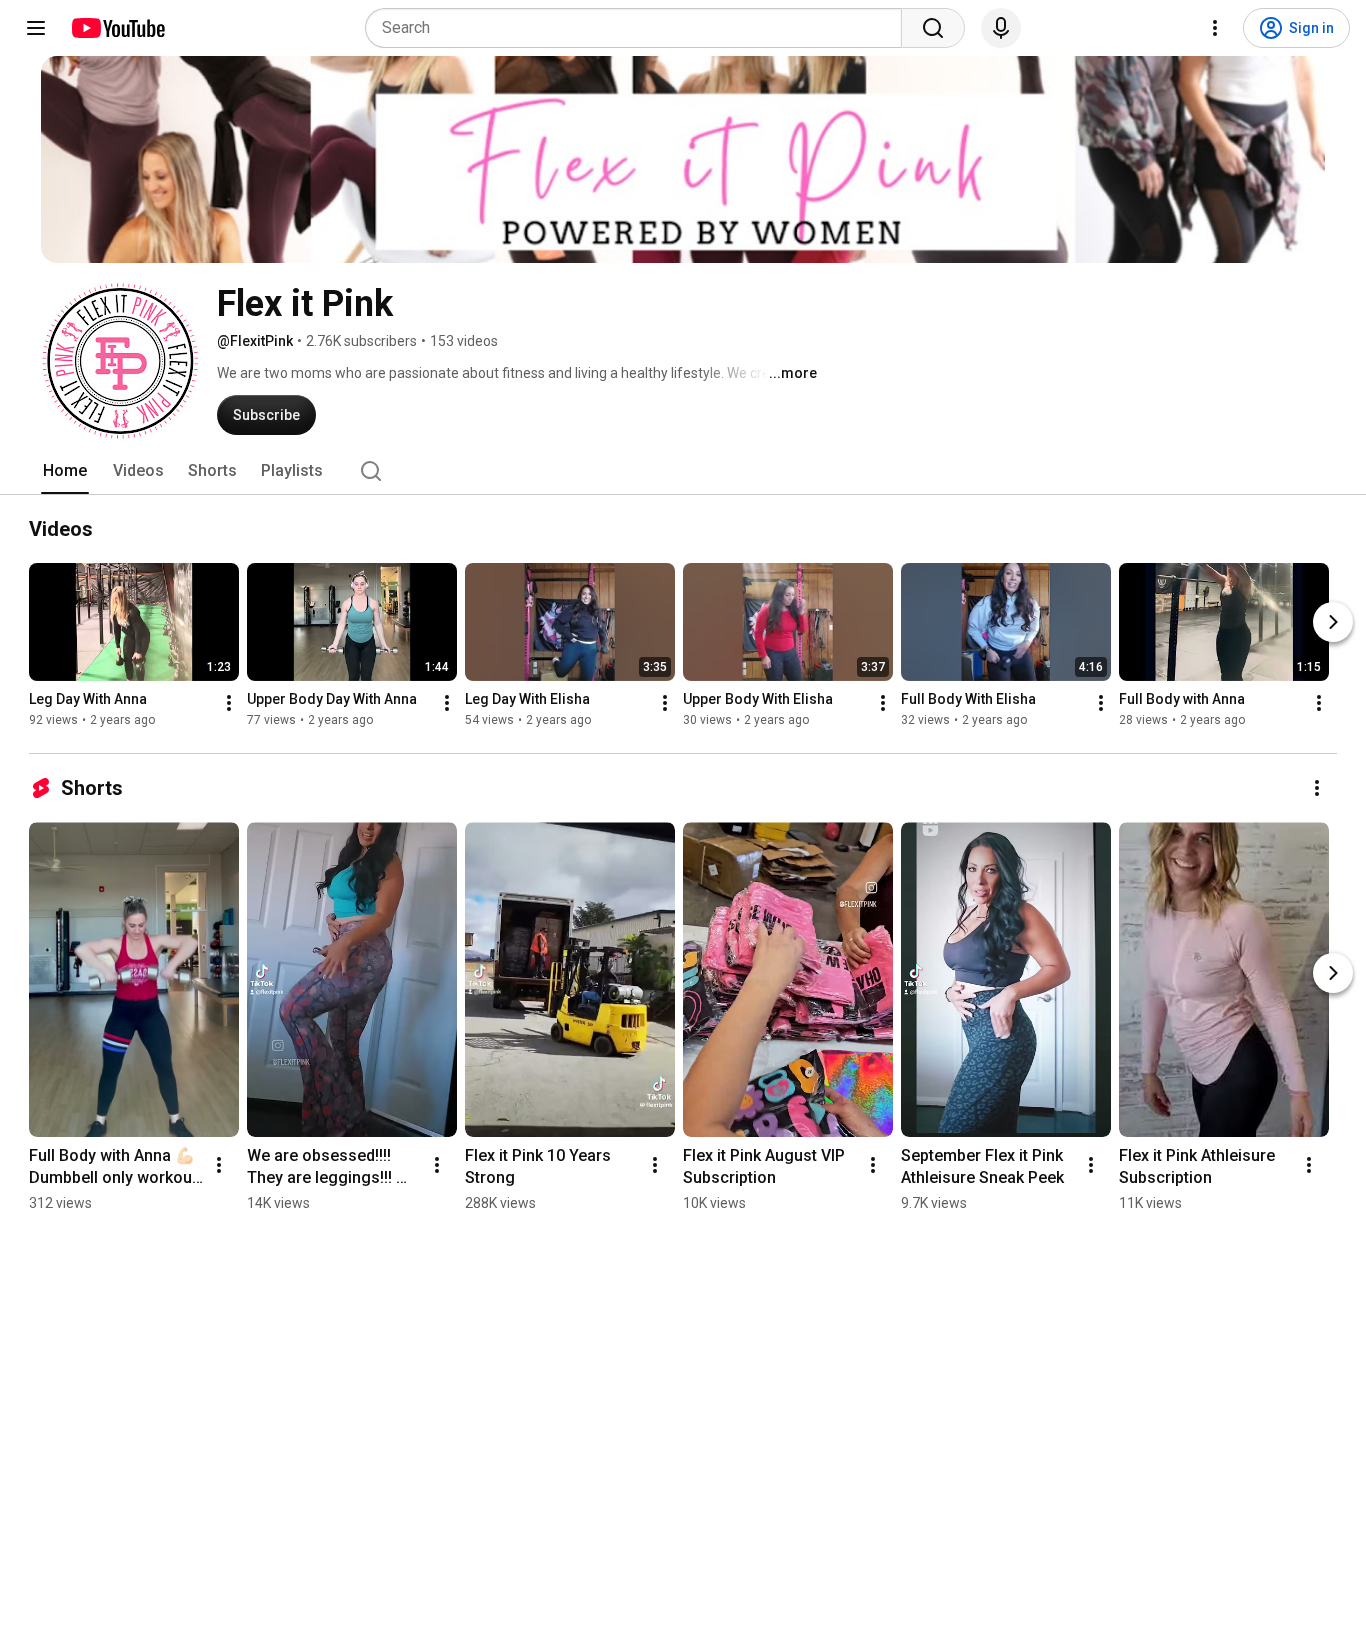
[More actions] (229, 703)
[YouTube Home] (117, 28)
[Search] (933, 28)
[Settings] (1215, 28)
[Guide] (36, 28)
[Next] (1333, 622)
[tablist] (683, 471)
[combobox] (639, 28)
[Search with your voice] (1001, 28)
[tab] (65, 471)
